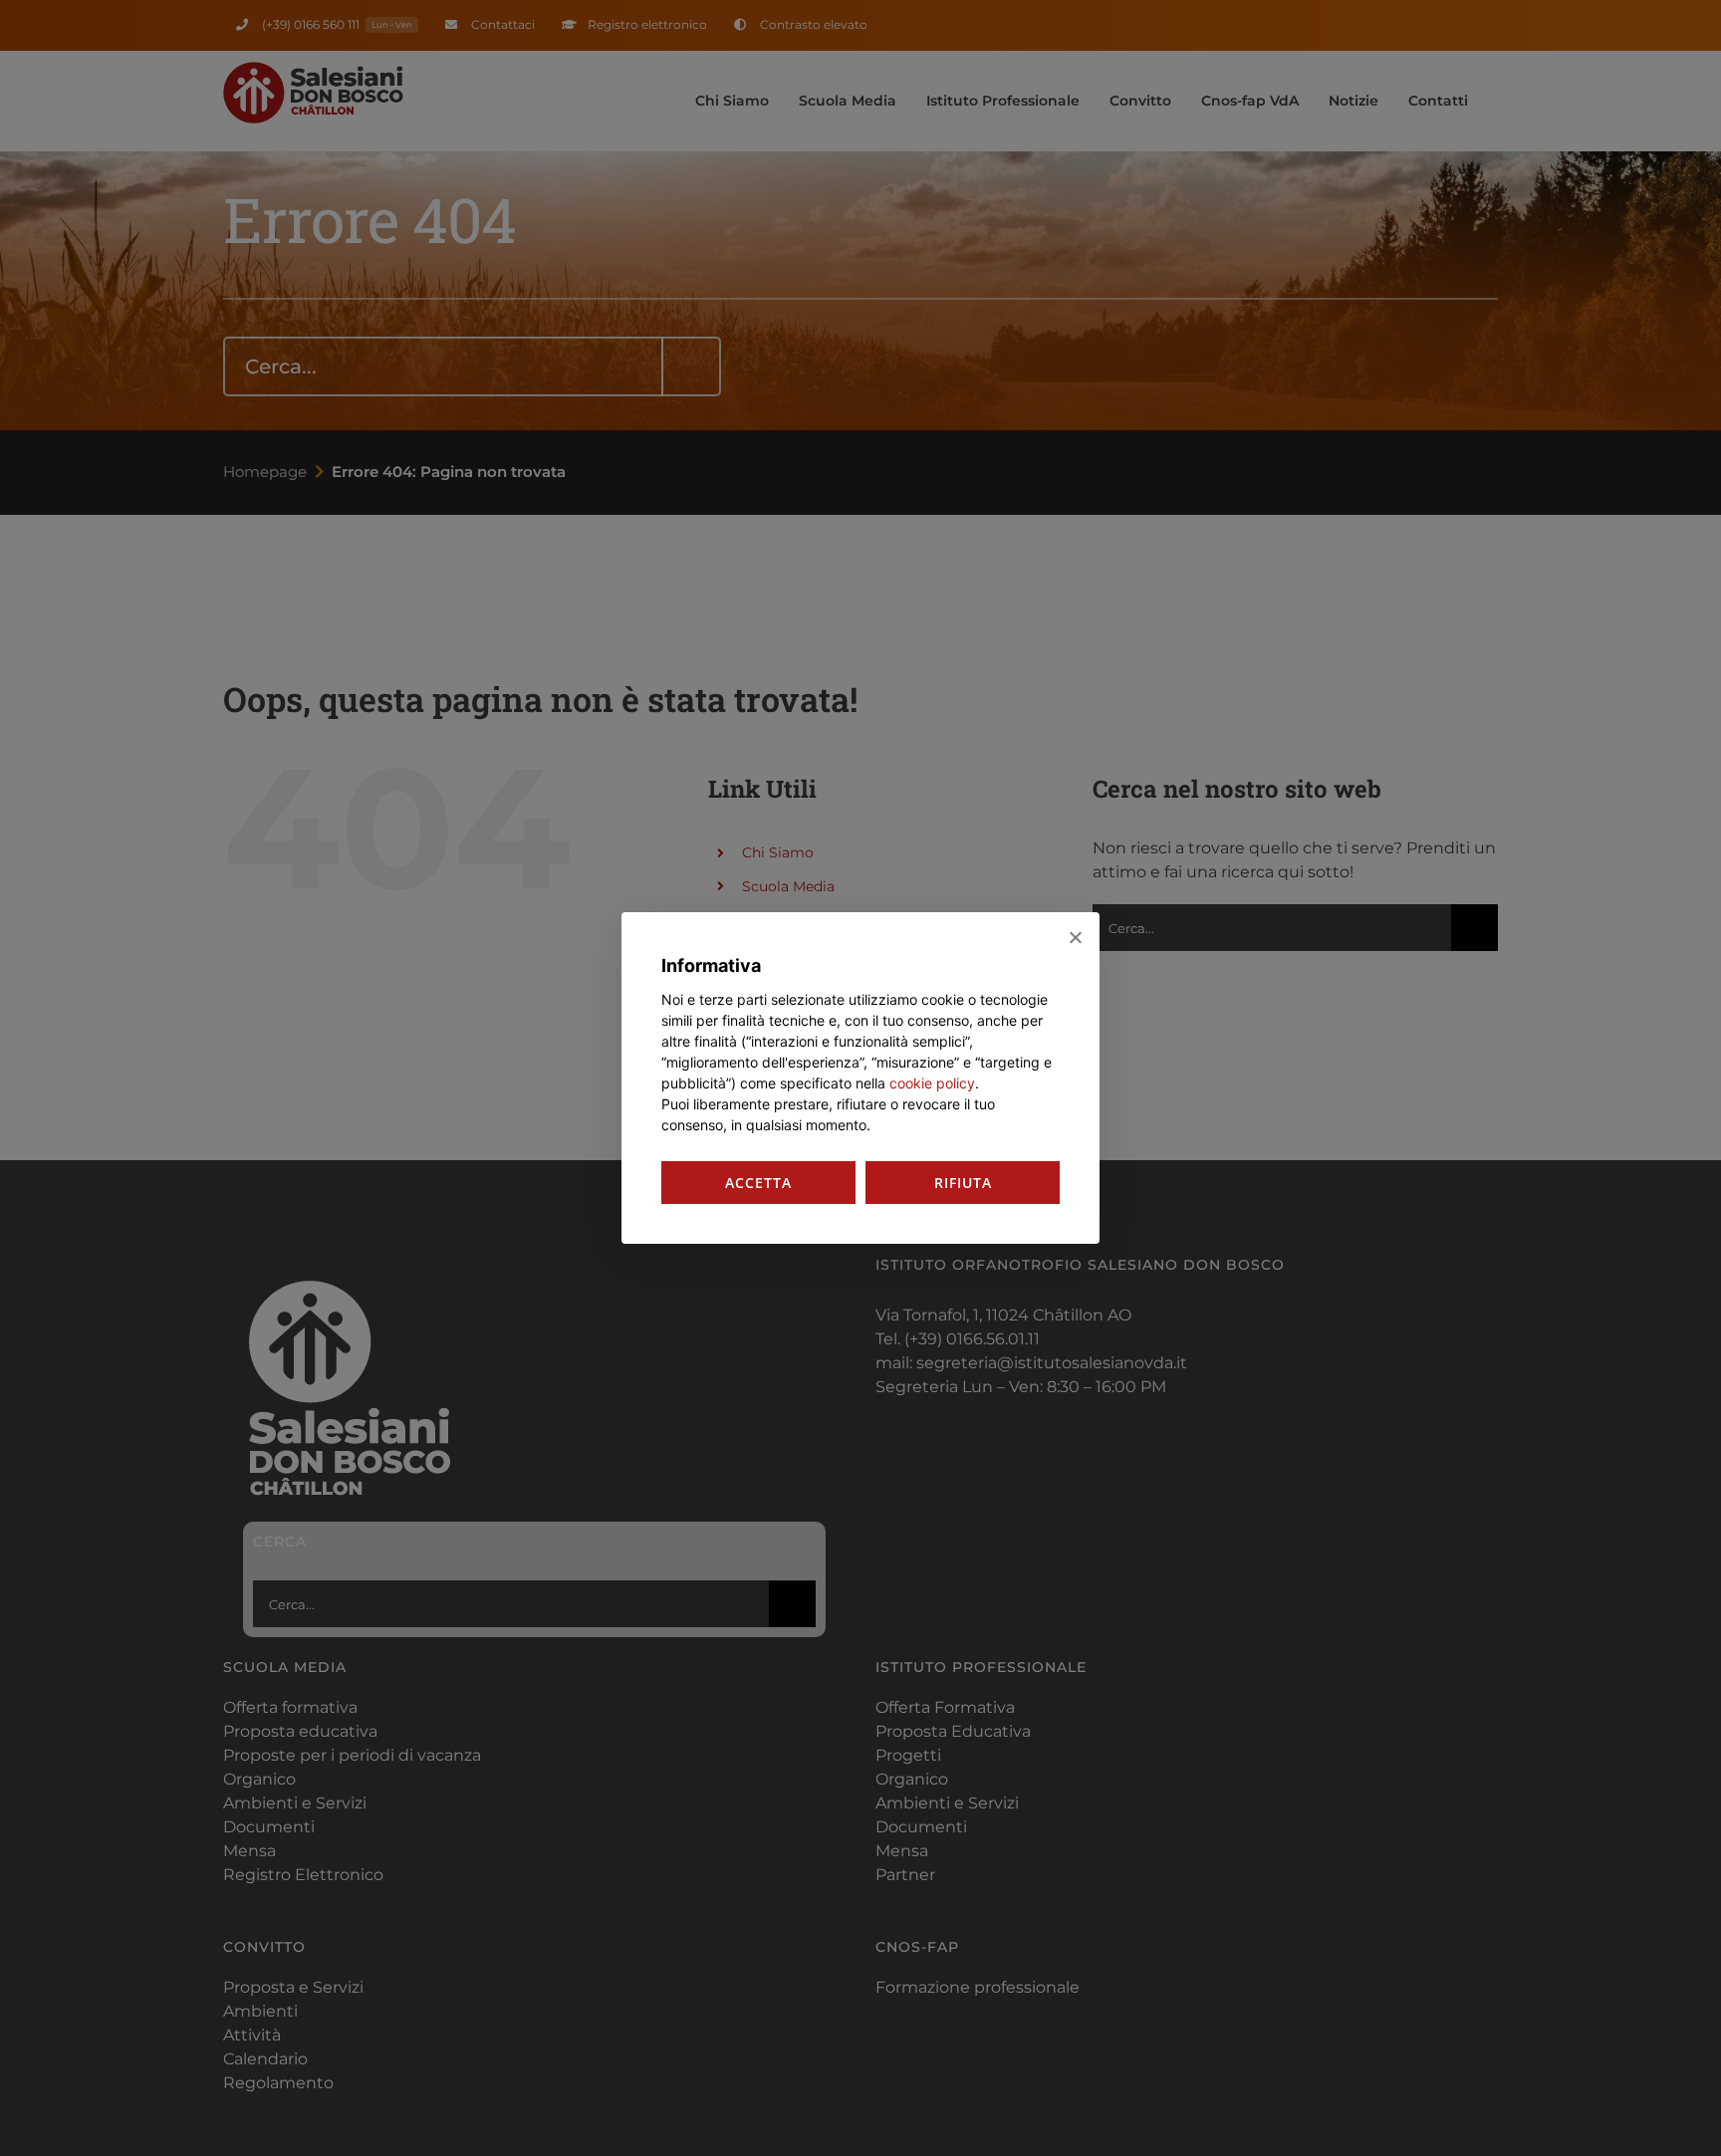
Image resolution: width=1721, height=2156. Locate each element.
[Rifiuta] (1075, 937)
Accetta (758, 1183)
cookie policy (932, 1083)
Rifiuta (963, 1183)
